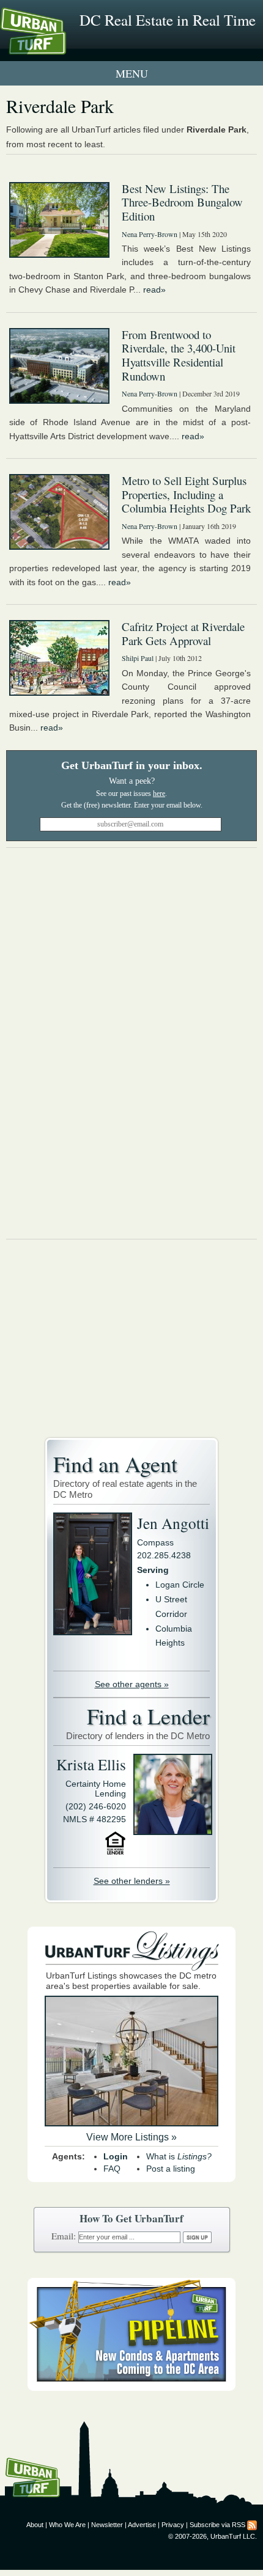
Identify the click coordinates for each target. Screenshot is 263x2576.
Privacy (173, 2525)
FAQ (112, 2169)
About (35, 2525)
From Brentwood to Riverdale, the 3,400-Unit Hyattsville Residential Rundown (179, 355)
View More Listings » (131, 2137)
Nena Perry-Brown (150, 234)
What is (179, 2156)
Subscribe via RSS (217, 2525)
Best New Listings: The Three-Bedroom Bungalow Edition (182, 202)
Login (116, 2156)
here (159, 794)
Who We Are (67, 2525)
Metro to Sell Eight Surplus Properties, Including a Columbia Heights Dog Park (186, 494)
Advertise (142, 2525)
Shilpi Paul (138, 658)
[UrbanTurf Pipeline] (131, 2388)
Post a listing (171, 2169)
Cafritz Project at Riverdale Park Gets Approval (183, 633)
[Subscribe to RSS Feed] (252, 2525)
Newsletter (107, 2525)
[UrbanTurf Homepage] (64, 48)
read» (154, 290)
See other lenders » (132, 1881)
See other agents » (132, 1684)
